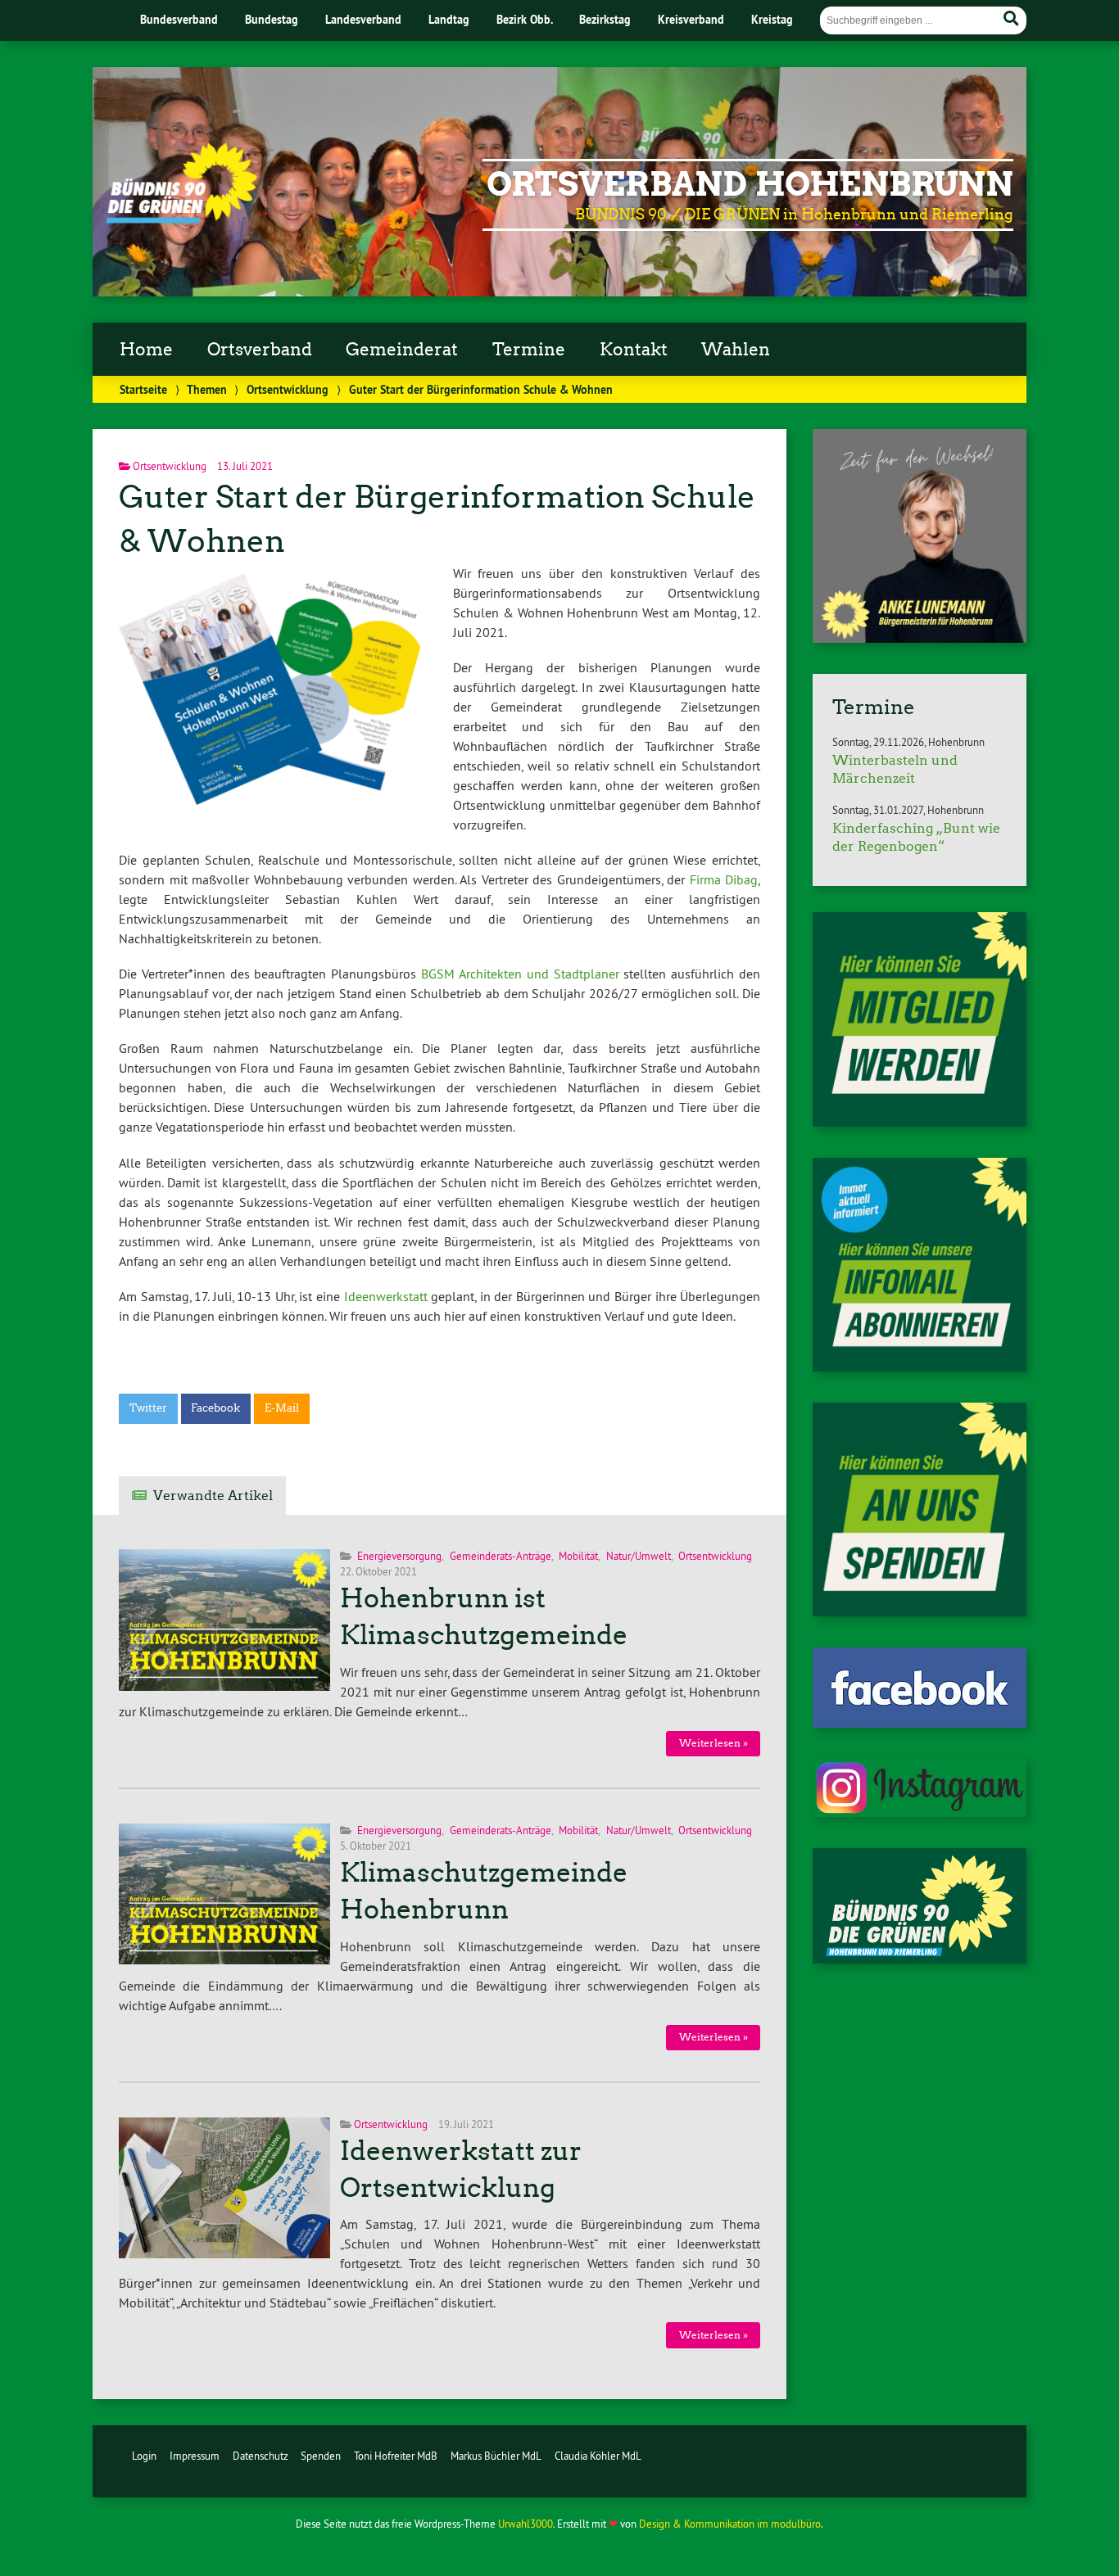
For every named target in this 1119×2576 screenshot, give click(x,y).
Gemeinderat (402, 350)
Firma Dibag (724, 879)
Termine (529, 350)
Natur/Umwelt (639, 1556)
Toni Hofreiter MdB (396, 2456)
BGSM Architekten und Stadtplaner (520, 974)
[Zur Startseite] (181, 219)
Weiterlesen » (714, 1743)
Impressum (195, 2456)
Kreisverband (691, 19)
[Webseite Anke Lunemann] (920, 638)
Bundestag (272, 19)
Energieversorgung (399, 1556)
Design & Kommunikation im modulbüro (730, 2524)
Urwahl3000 (526, 2524)
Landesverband (363, 19)
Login (144, 2456)
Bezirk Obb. (525, 19)
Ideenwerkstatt (386, 1296)
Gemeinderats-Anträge (501, 1556)
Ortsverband (260, 350)
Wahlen (736, 350)
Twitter (148, 1408)
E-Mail (282, 1408)
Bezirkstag (605, 19)
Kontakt (634, 350)
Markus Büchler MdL (496, 2456)
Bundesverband (179, 19)
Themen (207, 389)
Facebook (215, 1408)
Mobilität (578, 1556)
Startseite (143, 389)
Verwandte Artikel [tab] (213, 1496)
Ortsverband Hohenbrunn (750, 184)
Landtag (449, 19)
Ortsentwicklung (288, 389)
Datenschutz (260, 2456)
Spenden (321, 2456)
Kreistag (772, 19)
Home (146, 350)
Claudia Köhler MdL (598, 2456)
